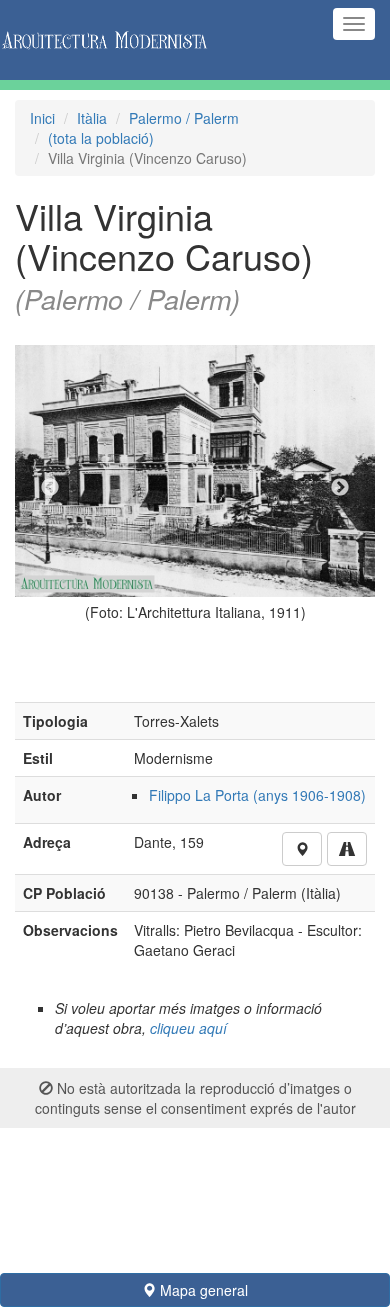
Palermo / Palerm (184, 118)
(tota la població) (101, 138)
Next (340, 488)
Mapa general (202, 1290)
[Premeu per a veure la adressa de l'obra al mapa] (302, 849)
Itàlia (92, 118)
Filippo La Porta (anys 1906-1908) (257, 795)
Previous (50, 488)
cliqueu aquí (188, 1028)
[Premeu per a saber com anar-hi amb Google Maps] (347, 849)
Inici (42, 118)
